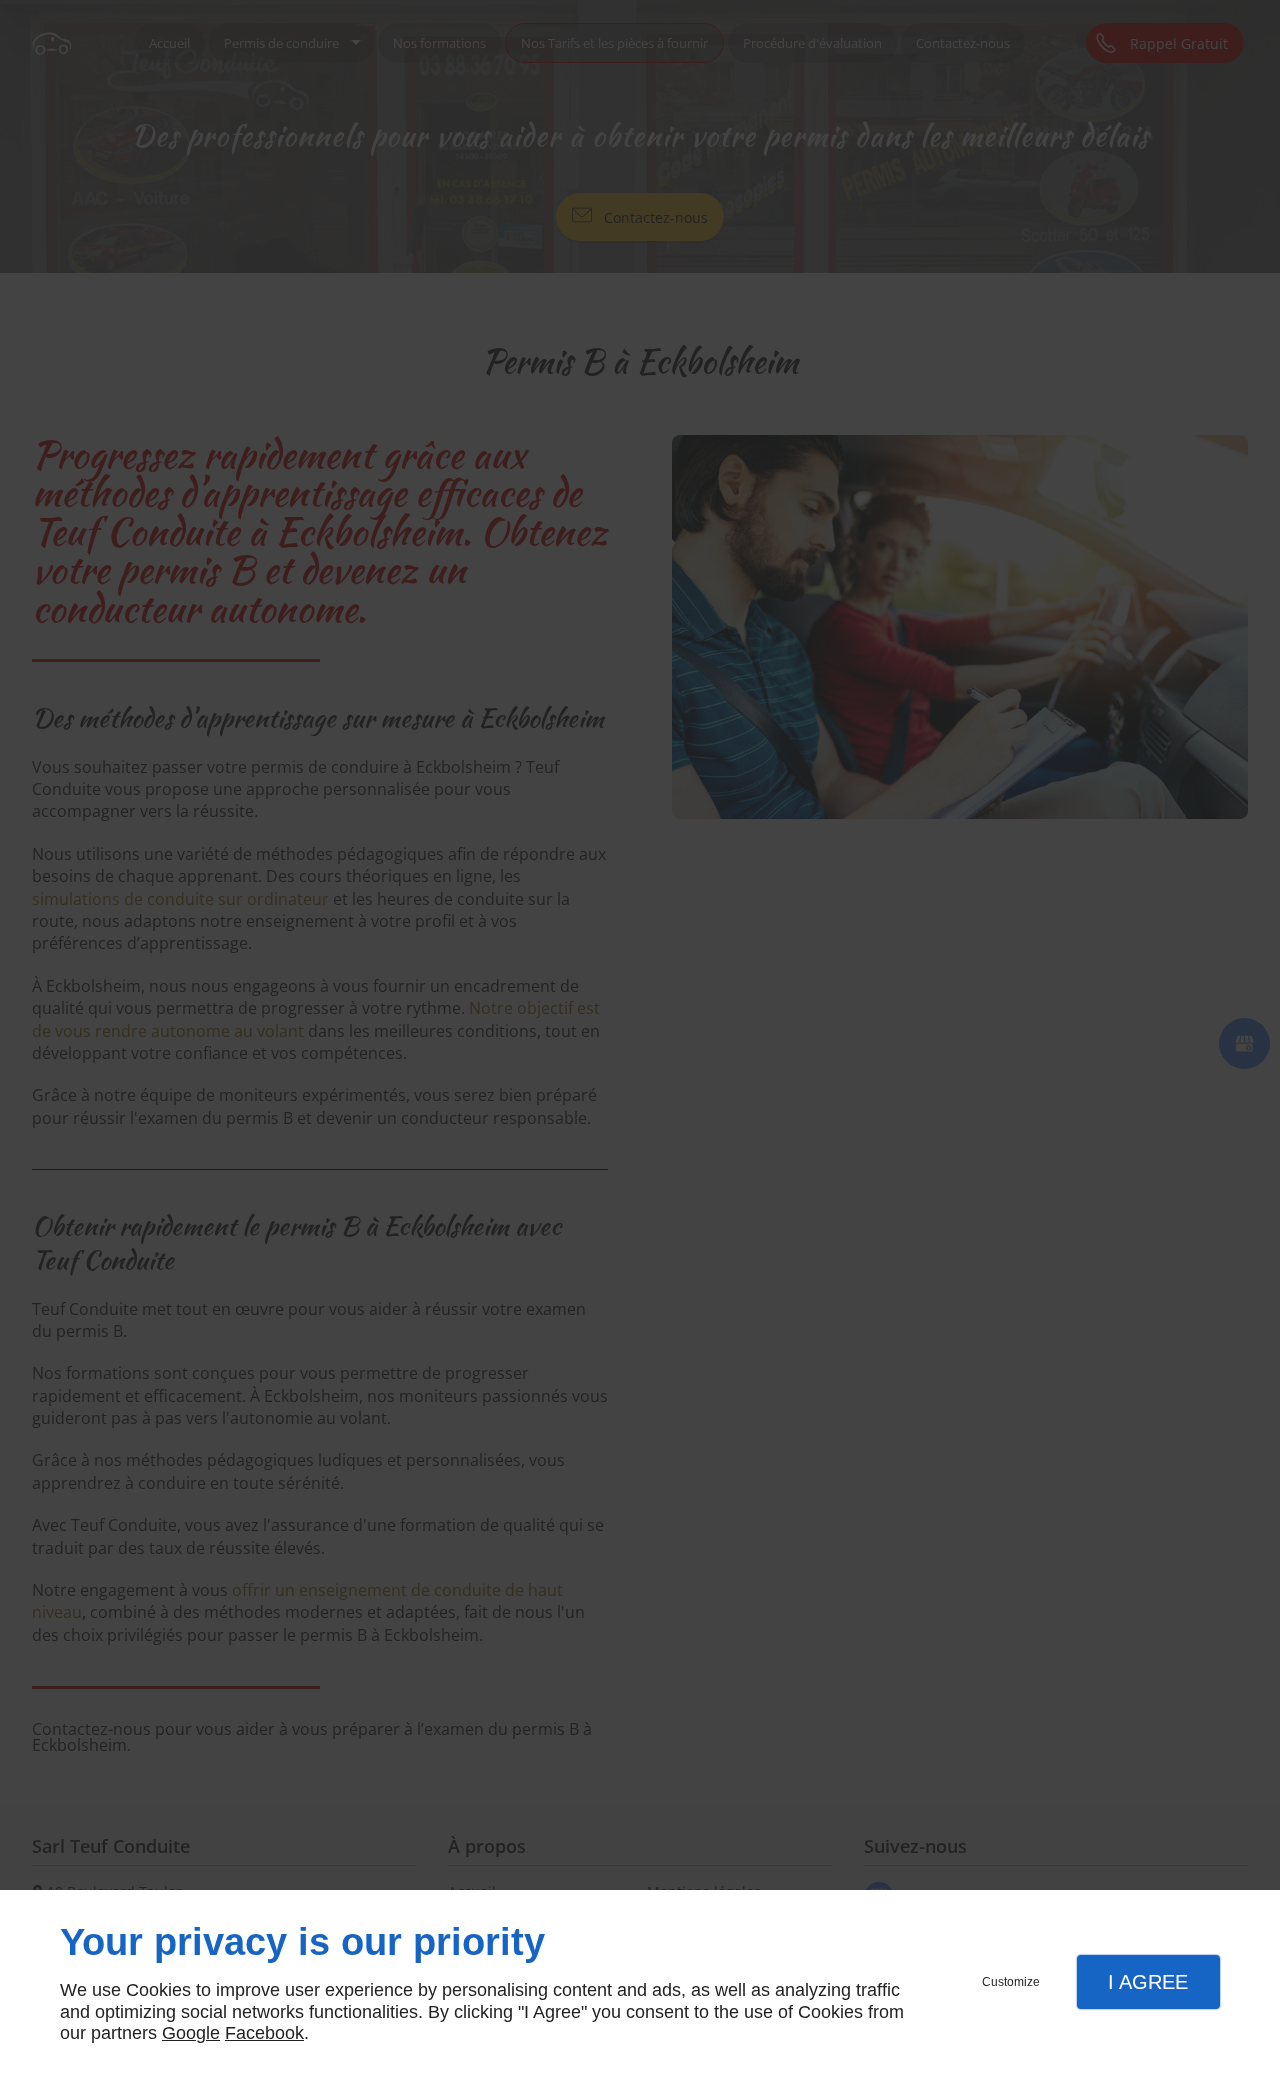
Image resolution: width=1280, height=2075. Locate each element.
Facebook (264, 2033)
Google (191, 2033)
